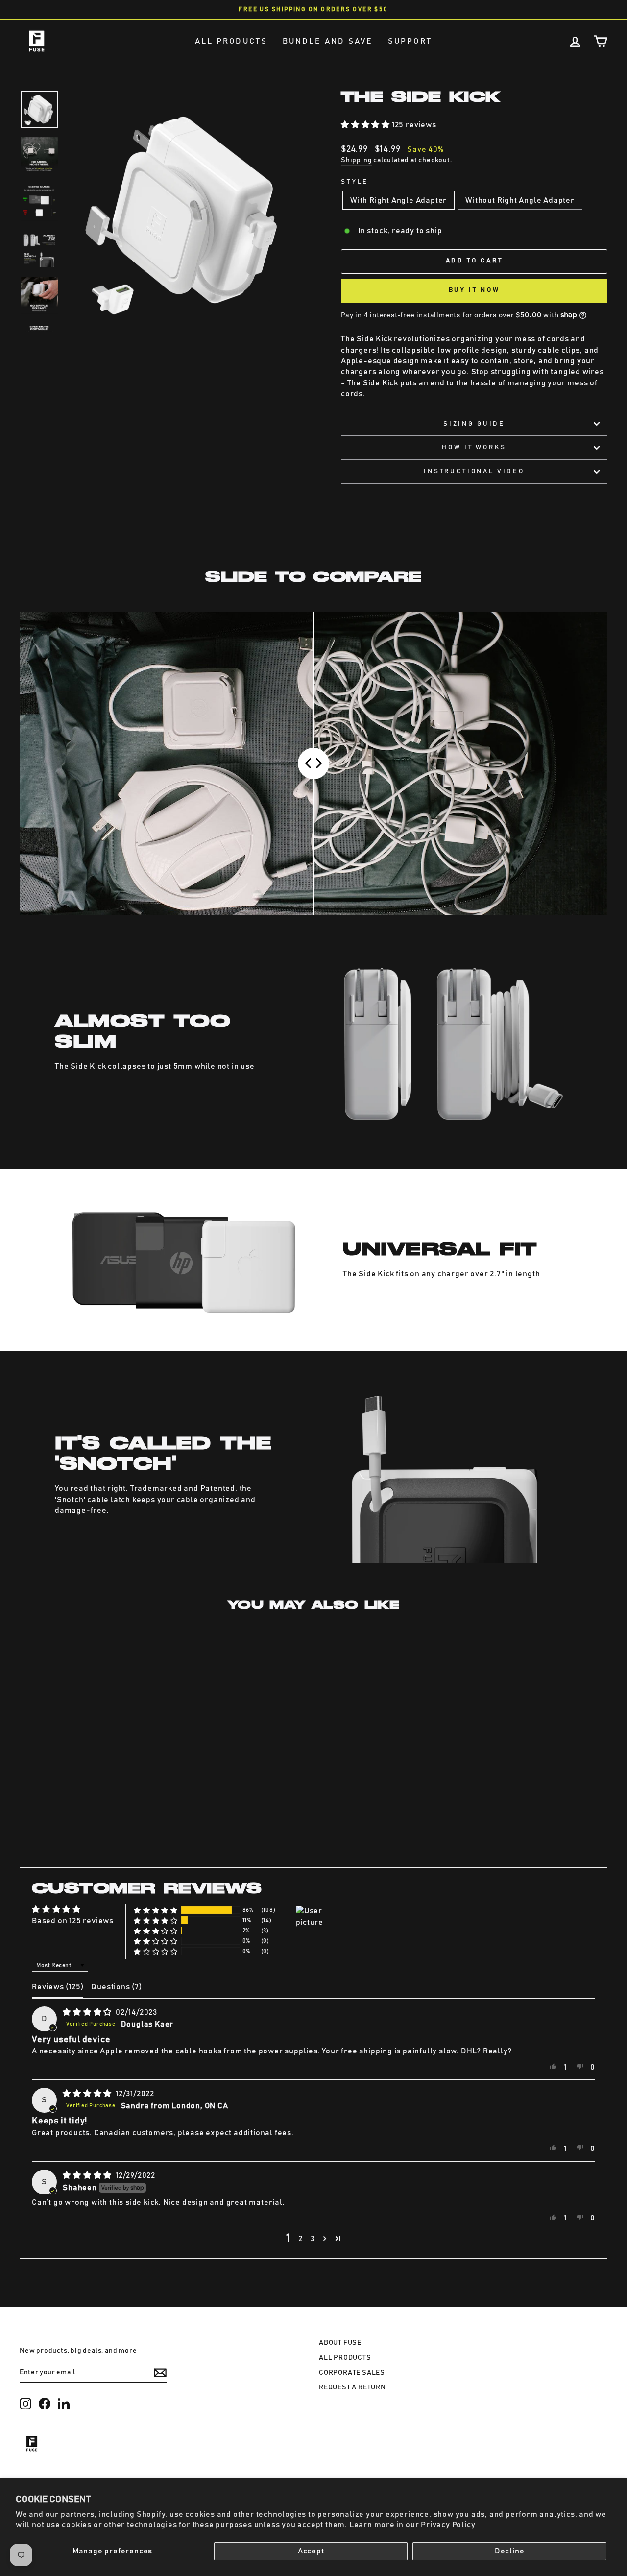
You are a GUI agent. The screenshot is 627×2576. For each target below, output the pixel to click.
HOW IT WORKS (474, 447)
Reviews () (58, 1987)
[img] (88, 2012)
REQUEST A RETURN (352, 2387)
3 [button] (313, 2239)
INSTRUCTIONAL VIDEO (474, 471)
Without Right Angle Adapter (520, 200)
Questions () (116, 1987)
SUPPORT (410, 41)
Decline (510, 2551)
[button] (366, 125)
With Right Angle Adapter (398, 200)
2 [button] (301, 2239)
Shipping (356, 160)
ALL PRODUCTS (231, 41)
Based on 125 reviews (73, 1921)
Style (355, 182)
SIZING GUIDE (474, 424)
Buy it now (474, 290)
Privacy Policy (448, 2525)
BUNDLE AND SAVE (328, 41)
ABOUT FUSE (340, 2343)
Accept (311, 2551)
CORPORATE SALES (352, 2373)
